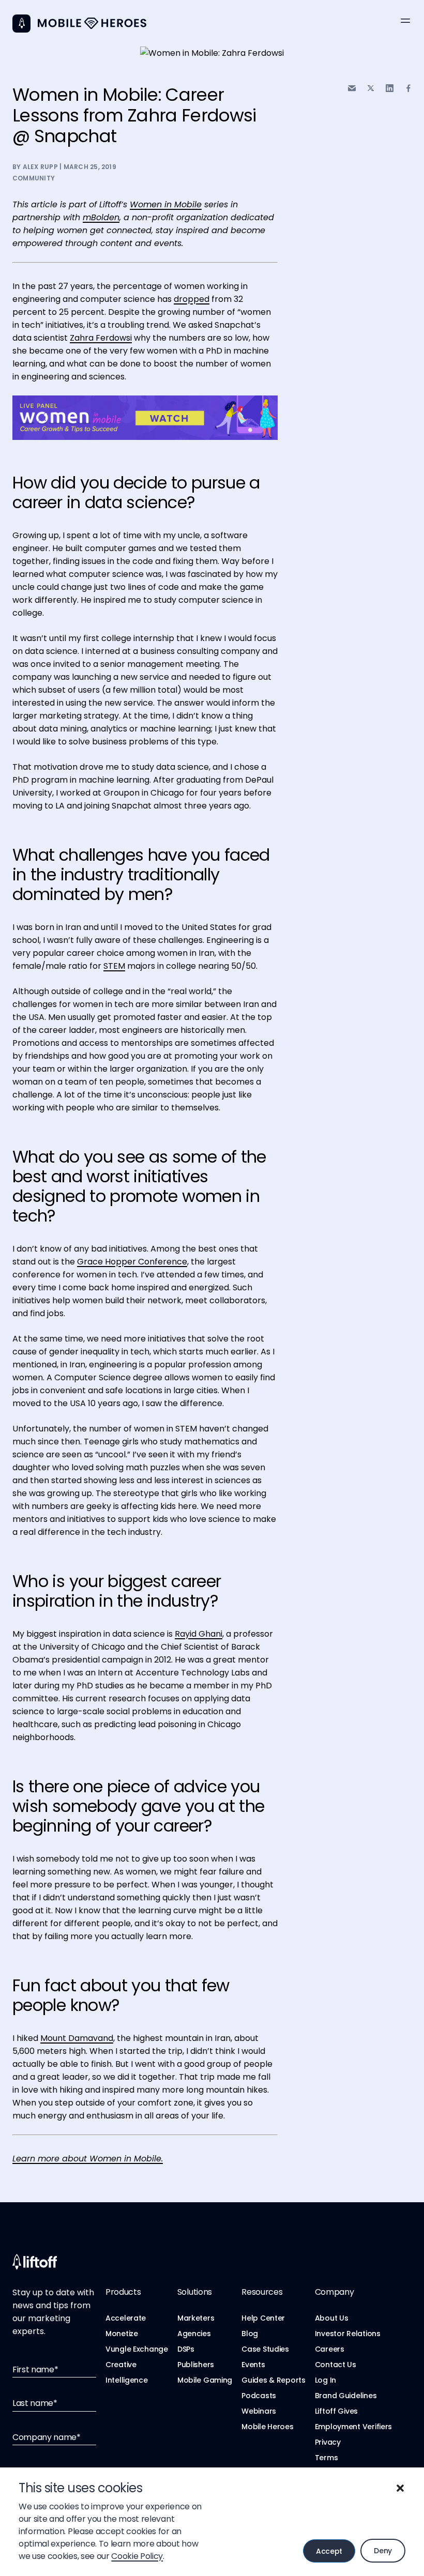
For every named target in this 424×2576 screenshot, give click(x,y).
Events (253, 2365)
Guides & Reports (274, 2380)
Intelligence (127, 2380)
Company (335, 2292)
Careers (330, 2349)
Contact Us (336, 2365)
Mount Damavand (77, 2038)
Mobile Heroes (267, 2427)
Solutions (195, 2292)
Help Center (263, 2318)
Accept (329, 2551)
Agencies (194, 2334)
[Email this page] (352, 88)
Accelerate (126, 2318)
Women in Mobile (166, 204)
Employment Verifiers (353, 2427)
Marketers (196, 2318)
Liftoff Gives (336, 2411)
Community (34, 178)
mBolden (101, 217)
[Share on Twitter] (371, 88)
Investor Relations (348, 2334)
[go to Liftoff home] (92, 24)
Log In (325, 2380)
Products (123, 2292)
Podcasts (259, 2396)
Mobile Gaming (205, 2380)
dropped (192, 299)
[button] (400, 2488)
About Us (332, 2318)
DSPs (186, 2349)
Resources (262, 2292)
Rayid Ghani (199, 1634)
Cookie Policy (137, 2556)
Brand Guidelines (346, 2396)
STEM (114, 966)
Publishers (196, 2365)
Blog (250, 2334)
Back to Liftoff (21, 24)
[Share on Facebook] (408, 88)
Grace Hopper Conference (132, 1262)
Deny (383, 2551)
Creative (121, 2365)
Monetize (122, 2334)
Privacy (328, 2442)
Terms (327, 2458)
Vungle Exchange (137, 2349)
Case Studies (265, 2349)
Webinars (259, 2411)
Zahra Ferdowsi (101, 338)
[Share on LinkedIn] (390, 88)
